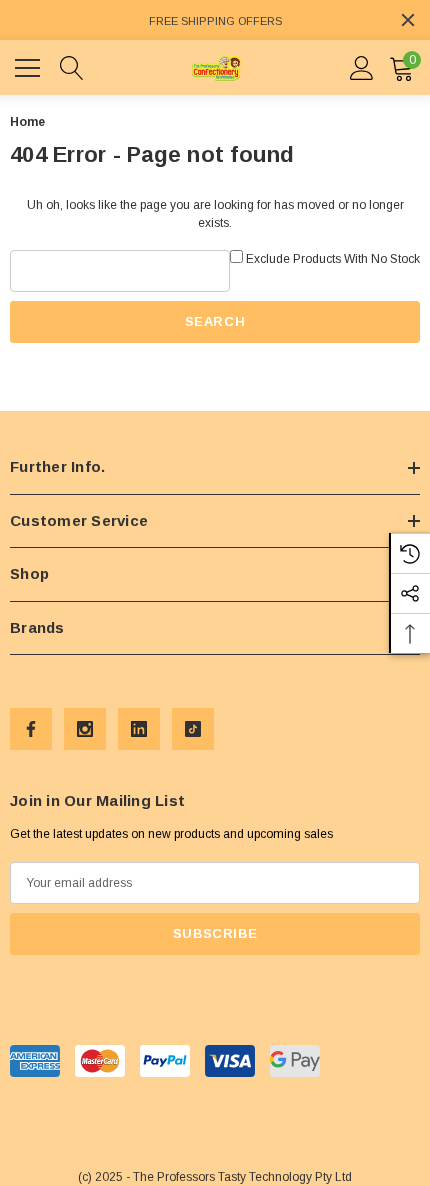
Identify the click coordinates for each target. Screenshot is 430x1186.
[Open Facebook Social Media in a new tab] (31, 729)
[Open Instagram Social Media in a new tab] (85, 729)
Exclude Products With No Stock (333, 259)
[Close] (408, 20)
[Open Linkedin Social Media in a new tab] (139, 729)
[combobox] (120, 271)
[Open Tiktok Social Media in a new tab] (193, 729)
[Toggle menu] (30, 65)
